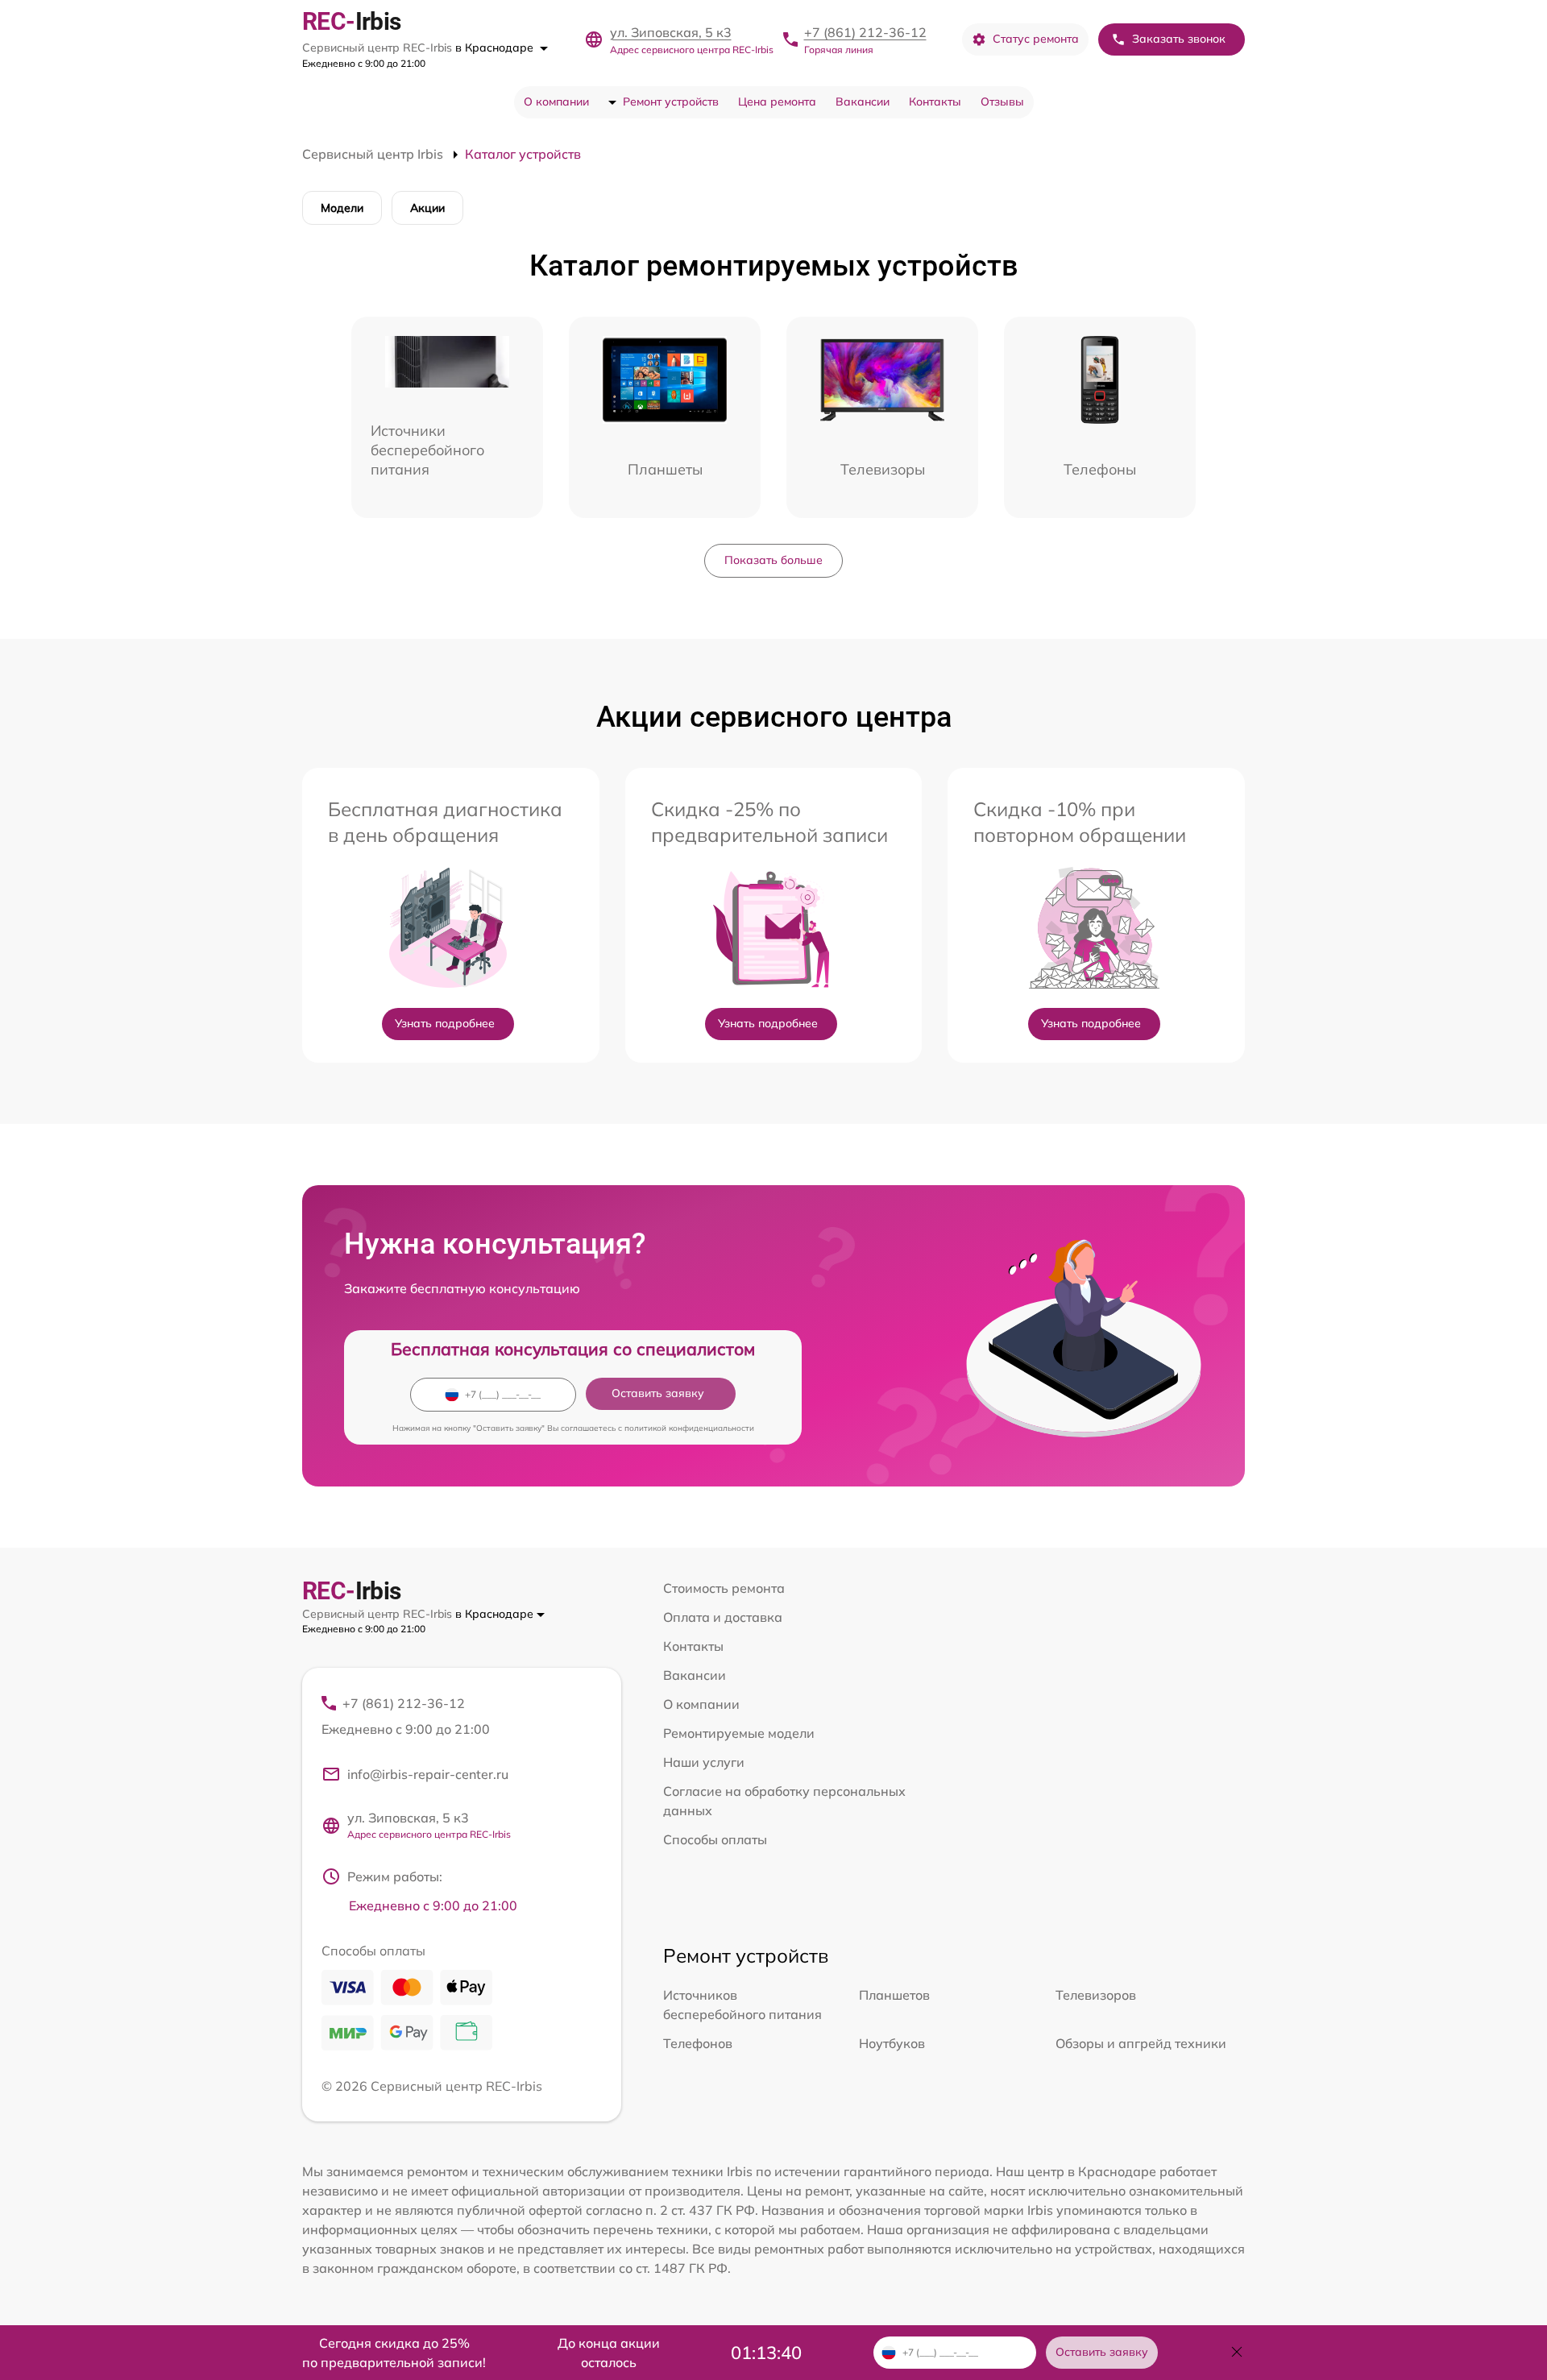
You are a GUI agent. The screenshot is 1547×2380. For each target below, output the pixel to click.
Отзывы (1002, 102)
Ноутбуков (892, 2043)
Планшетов (894, 1995)
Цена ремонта (777, 102)
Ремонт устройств (671, 102)
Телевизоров (1096, 1995)
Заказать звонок (1179, 39)
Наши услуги (704, 1762)
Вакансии (863, 102)
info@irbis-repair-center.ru (428, 1774)
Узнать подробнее (445, 1023)
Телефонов (698, 2043)
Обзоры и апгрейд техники (1141, 2043)
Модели (342, 208)
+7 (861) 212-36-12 (865, 32)
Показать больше (773, 560)
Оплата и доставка (723, 1617)
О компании (556, 102)
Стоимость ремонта (724, 1588)
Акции (427, 208)
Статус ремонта (1036, 39)
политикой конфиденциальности (689, 1428)
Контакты (935, 102)
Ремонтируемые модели (739, 1733)
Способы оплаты (715, 1839)
